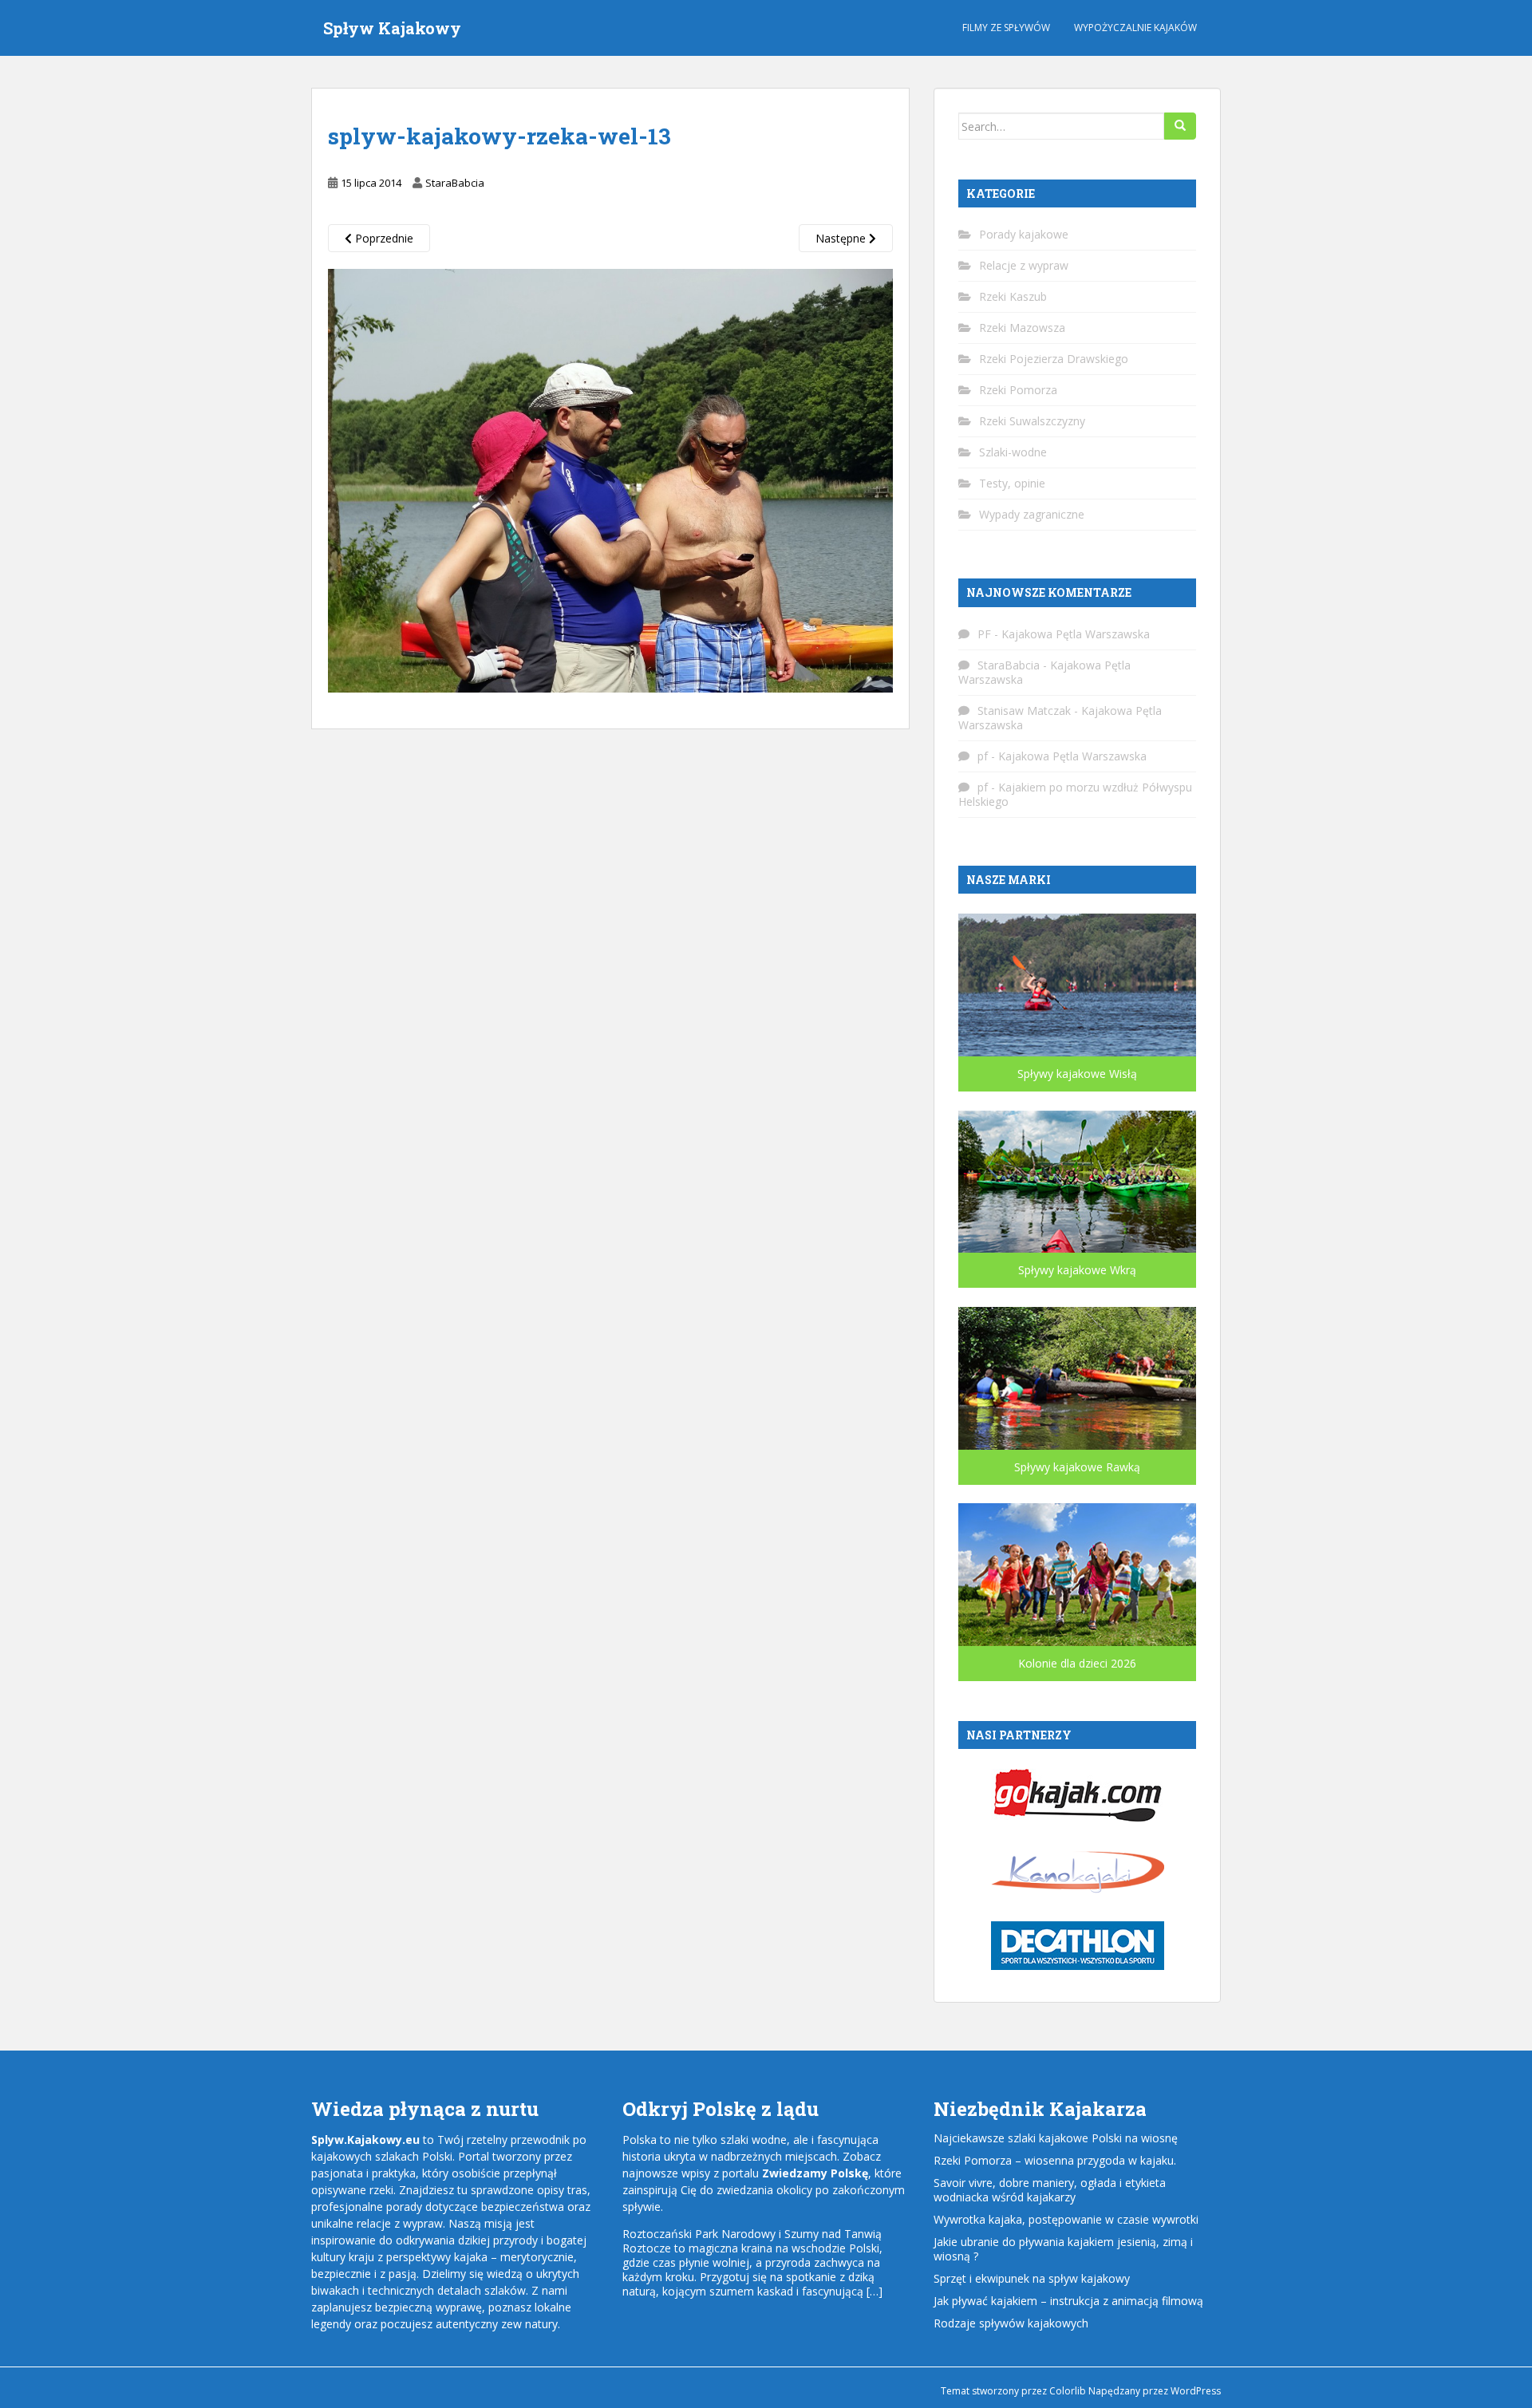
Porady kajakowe (1024, 234)
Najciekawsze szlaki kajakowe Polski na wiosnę (1056, 2138)
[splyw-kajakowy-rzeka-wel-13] (610, 480)
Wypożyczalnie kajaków (1135, 28)
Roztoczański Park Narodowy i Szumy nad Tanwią (752, 2234)
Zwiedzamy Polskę (815, 2173)
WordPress (1196, 2391)
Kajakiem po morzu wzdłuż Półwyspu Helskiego (1075, 794)
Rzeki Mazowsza (1022, 328)
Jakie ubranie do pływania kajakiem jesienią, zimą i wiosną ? (1063, 2249)
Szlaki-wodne (1013, 452)
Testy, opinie (1012, 483)
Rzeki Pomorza (1018, 390)
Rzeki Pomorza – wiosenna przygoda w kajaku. (1055, 2160)
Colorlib (1068, 2391)
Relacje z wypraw (1024, 265)
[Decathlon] (1078, 1944)
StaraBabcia (455, 183)
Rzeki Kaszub (1013, 296)
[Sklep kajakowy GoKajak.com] (1078, 1794)
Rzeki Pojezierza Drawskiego (1054, 359)
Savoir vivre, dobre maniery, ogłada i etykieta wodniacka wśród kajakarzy (1050, 2190)
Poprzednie (383, 238)
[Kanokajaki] (1078, 1870)
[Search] (1180, 126)
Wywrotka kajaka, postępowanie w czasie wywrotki (1066, 2219)
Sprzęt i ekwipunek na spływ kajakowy (1032, 2278)
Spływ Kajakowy (392, 28)
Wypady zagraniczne (1032, 514)
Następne (842, 238)
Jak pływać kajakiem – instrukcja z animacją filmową (1068, 2301)
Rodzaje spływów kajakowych (1011, 2323)
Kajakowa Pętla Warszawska (1076, 634)
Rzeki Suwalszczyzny (1032, 421)
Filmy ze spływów (1006, 28)
